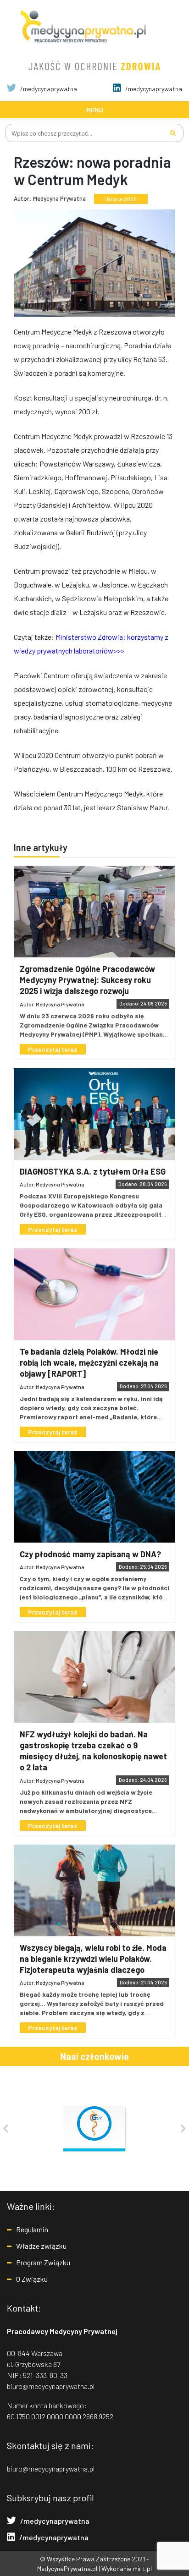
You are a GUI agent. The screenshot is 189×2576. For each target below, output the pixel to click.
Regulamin (32, 2229)
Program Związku (43, 2262)
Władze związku (41, 2246)
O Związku (32, 2279)
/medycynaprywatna (48, 89)
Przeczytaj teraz (53, 1049)
